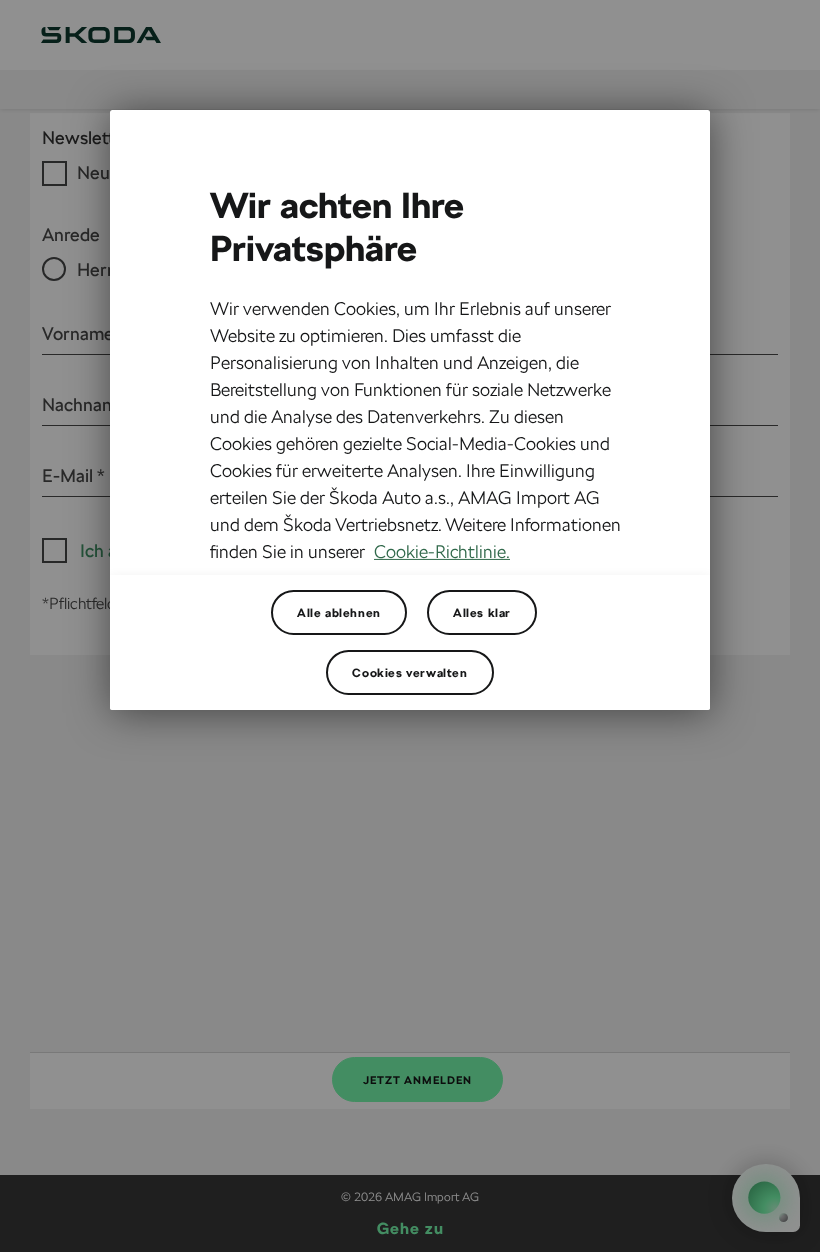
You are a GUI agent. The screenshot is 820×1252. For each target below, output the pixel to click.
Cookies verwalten (409, 672)
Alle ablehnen (339, 612)
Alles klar (482, 612)
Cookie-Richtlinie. (442, 551)
